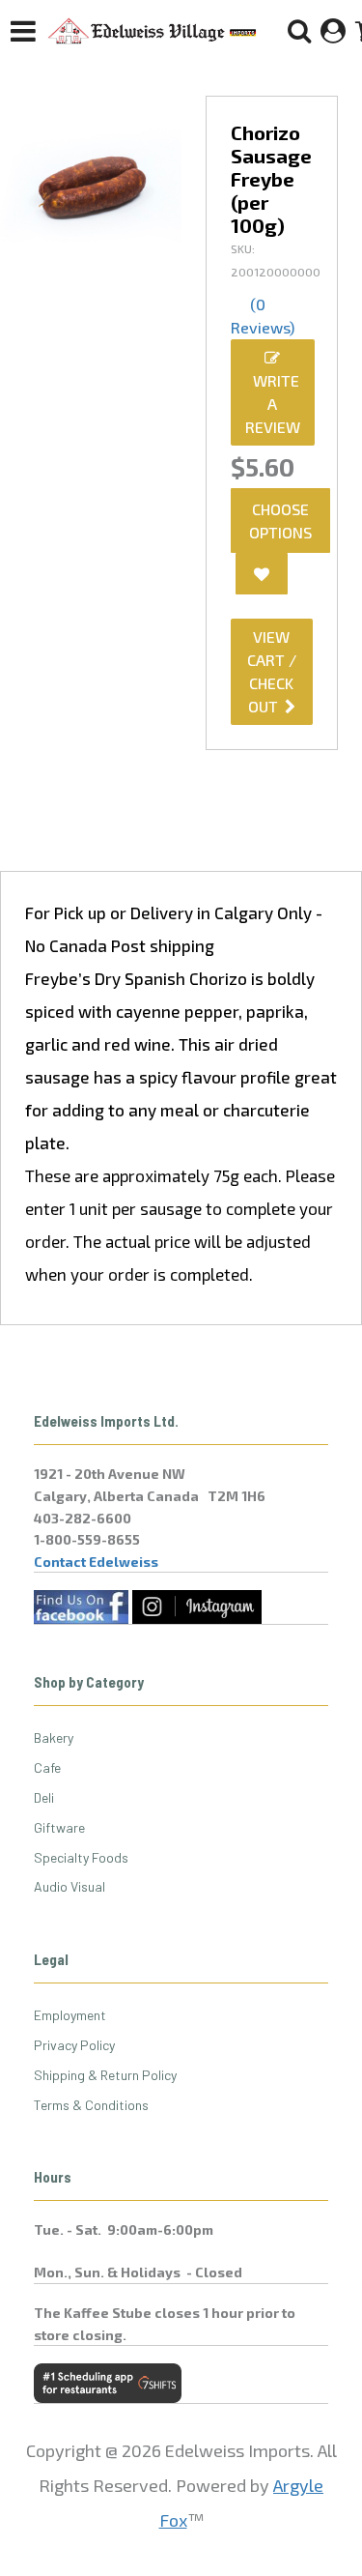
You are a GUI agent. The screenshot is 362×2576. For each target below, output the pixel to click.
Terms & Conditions (91, 2105)
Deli (44, 1797)
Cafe (47, 1767)
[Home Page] (153, 31)
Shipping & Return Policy (105, 2075)
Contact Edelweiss (96, 1562)
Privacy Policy (74, 2045)
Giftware (59, 1827)
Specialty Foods (81, 1857)
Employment (70, 2015)
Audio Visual (70, 1886)
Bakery (54, 1737)
